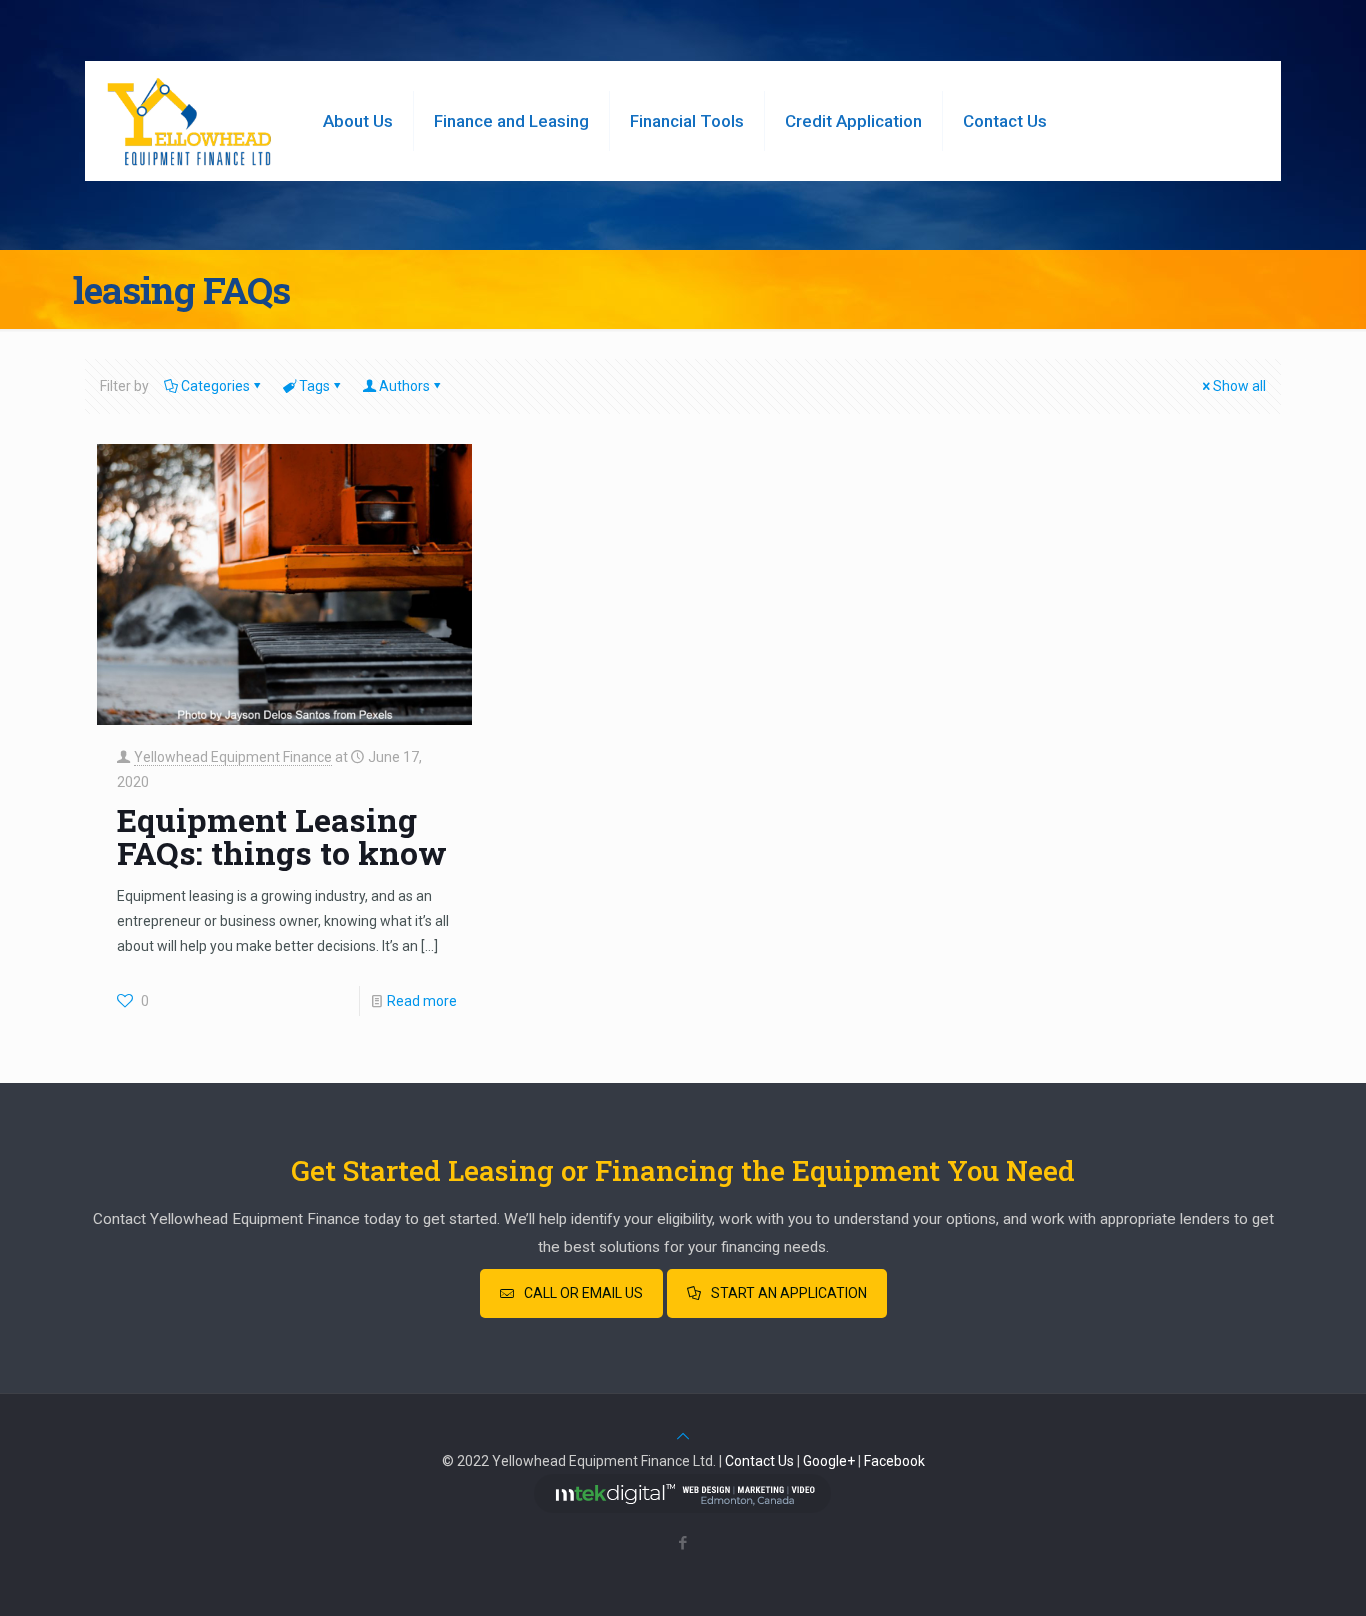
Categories (215, 386)
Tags (314, 386)
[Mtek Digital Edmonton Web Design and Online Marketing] (683, 1508)
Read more (422, 1001)
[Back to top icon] (683, 1436)
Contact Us (759, 1461)
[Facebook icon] (683, 1543)
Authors (404, 386)
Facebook (894, 1461)
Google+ (829, 1461)
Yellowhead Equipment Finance (233, 757)
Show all (1239, 386)
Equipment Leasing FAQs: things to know (282, 836)
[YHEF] (189, 121)
